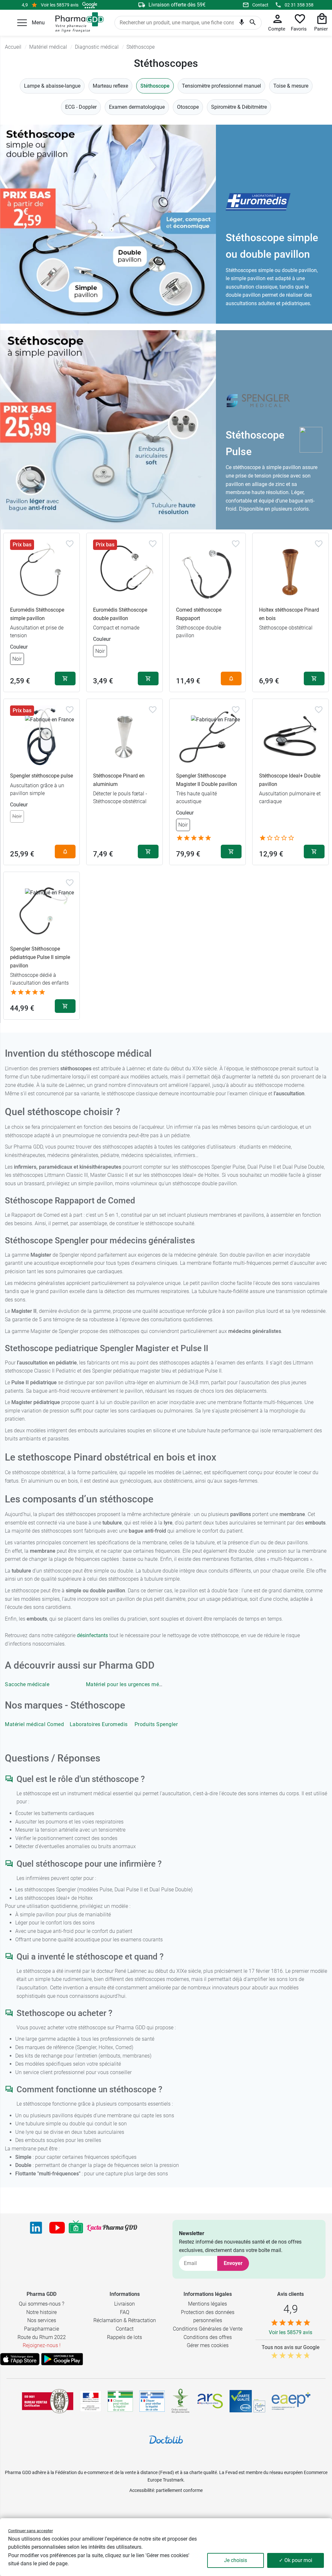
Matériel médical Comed (34, 1724)
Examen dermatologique (137, 107)
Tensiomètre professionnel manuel (221, 86)
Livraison (124, 2304)
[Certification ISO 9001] (48, 2401)
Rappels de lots (124, 2337)
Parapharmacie (41, 2329)
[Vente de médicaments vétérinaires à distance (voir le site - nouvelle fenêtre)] (152, 2401)
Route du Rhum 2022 (42, 2337)
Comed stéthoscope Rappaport (199, 614)
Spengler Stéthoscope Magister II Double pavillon (207, 780)
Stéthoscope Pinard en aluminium (119, 780)
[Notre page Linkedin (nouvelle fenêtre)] (36, 2228)
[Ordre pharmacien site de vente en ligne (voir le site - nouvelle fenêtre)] (120, 2401)
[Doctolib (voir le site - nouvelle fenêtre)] (166, 2440)
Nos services (42, 2320)
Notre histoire (41, 2312)
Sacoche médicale (27, 1684)
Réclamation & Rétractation (125, 2320)
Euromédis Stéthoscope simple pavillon (37, 614)
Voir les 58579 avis (60, 5)
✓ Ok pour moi (296, 2560)
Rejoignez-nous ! (42, 2345)
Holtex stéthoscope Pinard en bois (289, 614)
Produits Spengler (156, 1724)
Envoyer (233, 2263)
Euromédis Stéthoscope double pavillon (120, 614)
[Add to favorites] (70, 544)
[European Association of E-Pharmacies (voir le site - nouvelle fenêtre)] (291, 2401)
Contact (260, 5)
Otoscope (188, 107)
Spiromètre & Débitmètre (239, 107)
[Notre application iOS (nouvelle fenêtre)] (20, 2359)
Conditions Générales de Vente (208, 2329)
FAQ (125, 2312)
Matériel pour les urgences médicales (131, 1684)
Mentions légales (207, 2304)
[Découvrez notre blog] (112, 2228)
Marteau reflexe (110, 86)
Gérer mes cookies (208, 2345)
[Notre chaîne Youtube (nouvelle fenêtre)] (57, 2228)
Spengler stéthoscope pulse (41, 776)
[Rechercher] (253, 23)
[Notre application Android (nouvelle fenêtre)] (62, 2359)
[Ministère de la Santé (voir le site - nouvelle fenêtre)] (91, 2401)
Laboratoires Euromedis (99, 1724)
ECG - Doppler (81, 107)
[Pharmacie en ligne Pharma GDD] (77, 23)
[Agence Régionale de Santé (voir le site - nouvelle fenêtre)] (210, 2401)
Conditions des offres (208, 2337)
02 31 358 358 (299, 5)
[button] (22, 23)
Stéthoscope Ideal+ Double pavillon (290, 780)
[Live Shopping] (76, 2228)
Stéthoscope (155, 86)
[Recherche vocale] (242, 23)
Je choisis (236, 2560)
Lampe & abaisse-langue (52, 86)
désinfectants (92, 1635)
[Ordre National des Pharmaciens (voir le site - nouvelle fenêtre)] (181, 2401)
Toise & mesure (291, 86)
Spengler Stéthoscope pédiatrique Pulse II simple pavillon (40, 957)
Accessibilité (142, 2490)
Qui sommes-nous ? (41, 2304)
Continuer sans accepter (30, 2531)
